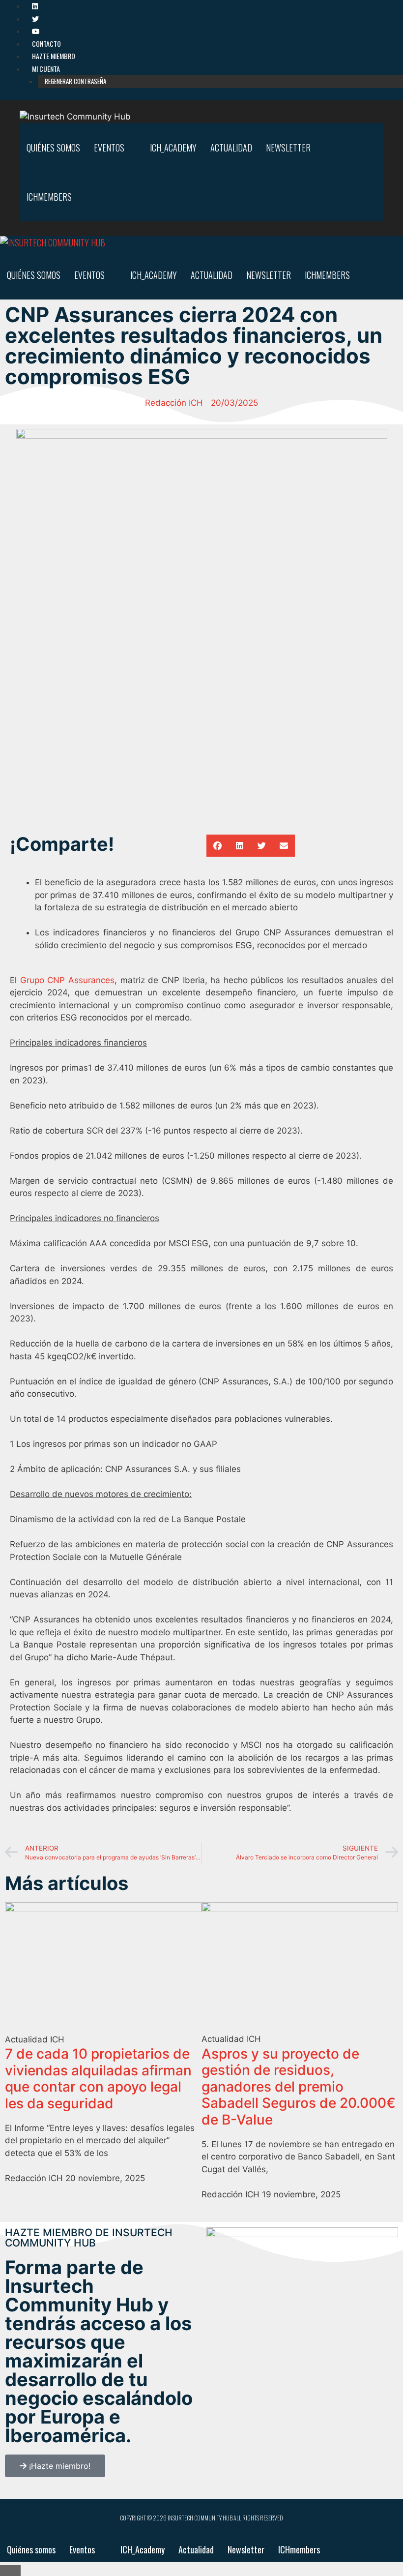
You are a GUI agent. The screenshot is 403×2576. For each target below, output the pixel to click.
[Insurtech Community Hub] (53, 243)
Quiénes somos (53, 148)
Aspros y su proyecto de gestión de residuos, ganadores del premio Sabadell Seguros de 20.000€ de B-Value (299, 2087)
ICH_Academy (173, 148)
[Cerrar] (10, 2571)
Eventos (109, 148)
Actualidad (231, 148)
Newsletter (288, 148)
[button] (217, 846)
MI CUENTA (46, 69)
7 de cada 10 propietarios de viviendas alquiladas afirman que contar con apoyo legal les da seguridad (98, 2079)
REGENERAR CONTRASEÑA (75, 81)
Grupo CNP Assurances (67, 980)
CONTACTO (46, 44)
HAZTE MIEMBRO (54, 56)
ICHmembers (49, 197)
